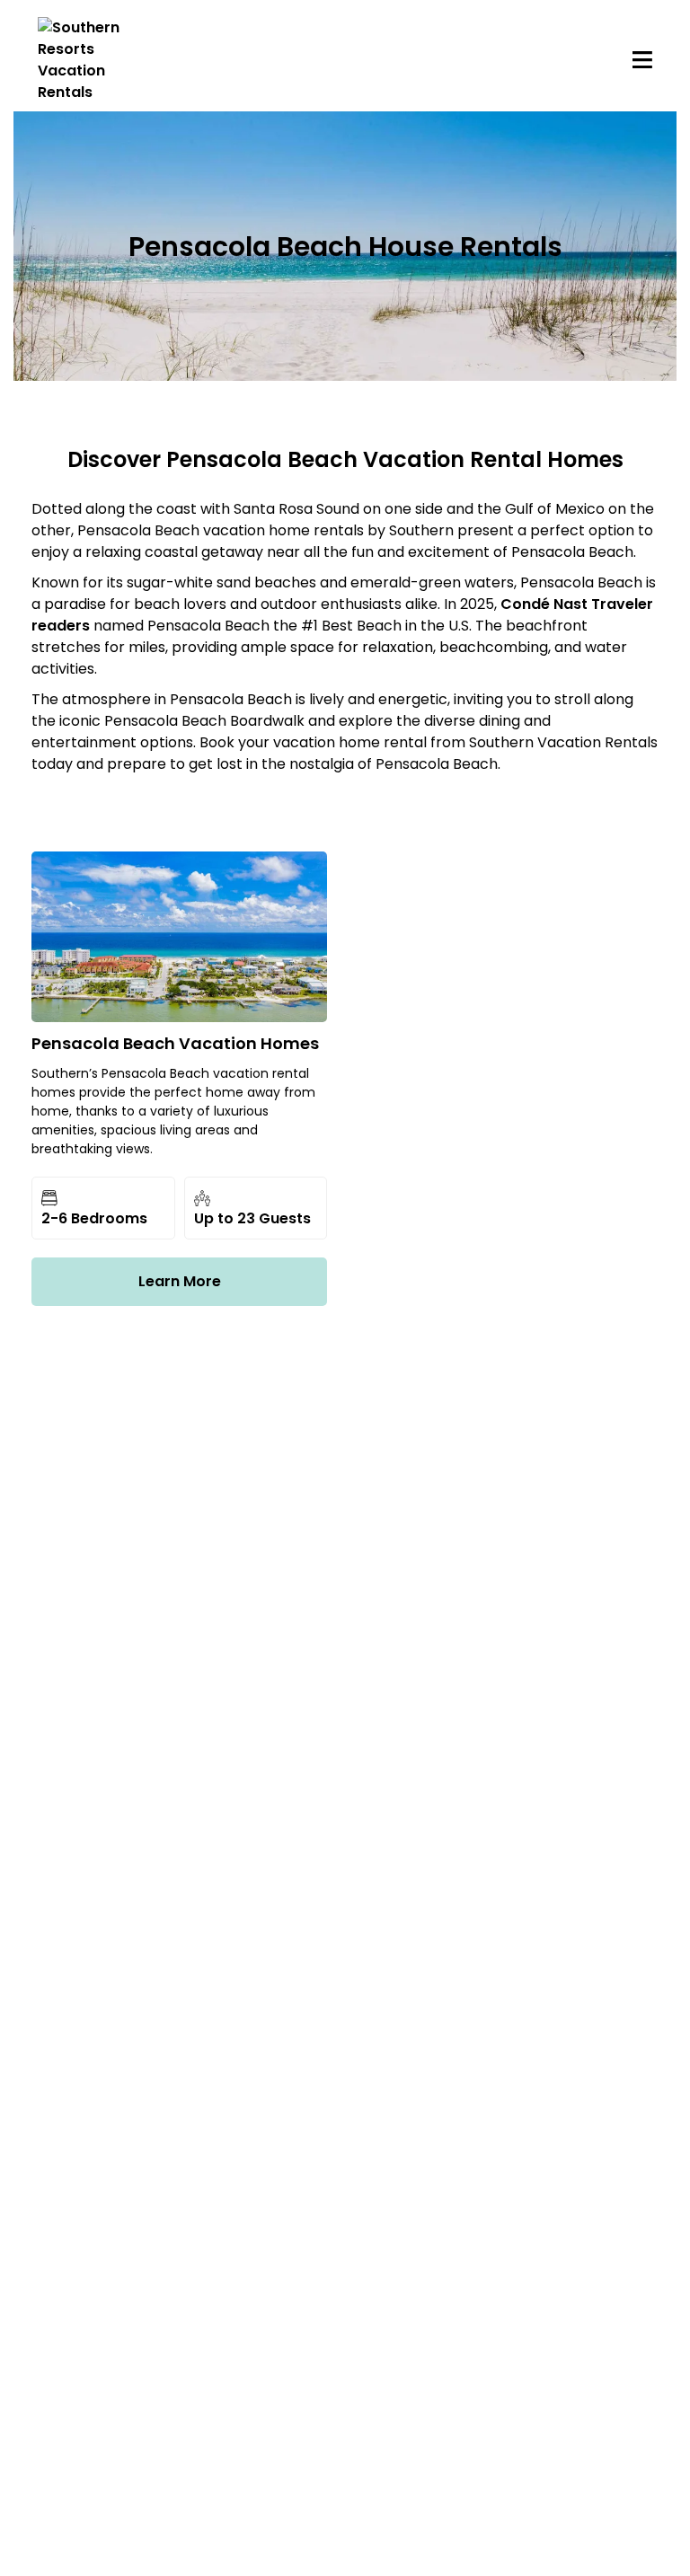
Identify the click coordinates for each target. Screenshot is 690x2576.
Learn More (180, 1281)
